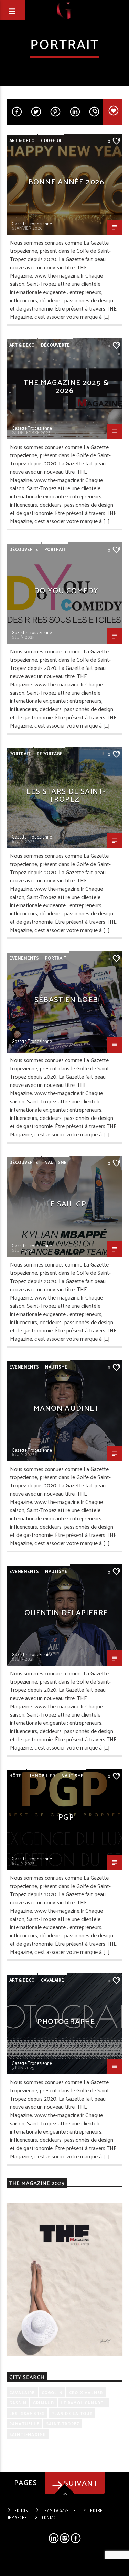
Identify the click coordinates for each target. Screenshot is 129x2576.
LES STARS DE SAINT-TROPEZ (66, 795)
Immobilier (42, 1775)
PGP (66, 1816)
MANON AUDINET (66, 1408)
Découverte (55, 345)
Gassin (18, 2403)
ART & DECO (22, 140)
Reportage (50, 753)
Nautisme (56, 1162)
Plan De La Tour (72, 2413)
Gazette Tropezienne (32, 223)
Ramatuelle (24, 2423)
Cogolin (52, 2392)
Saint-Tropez (63, 2423)
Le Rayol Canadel (83, 2403)
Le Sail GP (66, 1203)
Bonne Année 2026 (66, 181)
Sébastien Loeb (66, 999)
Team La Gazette (59, 2511)
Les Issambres (27, 2413)
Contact (50, 2518)
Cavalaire (52, 1980)
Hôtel (17, 1775)
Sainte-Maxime (28, 2434)
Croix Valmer (86, 2392)
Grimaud (44, 2403)
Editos (21, 2511)
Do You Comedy (66, 590)
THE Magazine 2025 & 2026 (66, 386)
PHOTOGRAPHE (66, 2021)
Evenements (24, 958)
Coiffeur (51, 140)
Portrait (55, 549)
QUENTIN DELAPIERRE (66, 1612)
